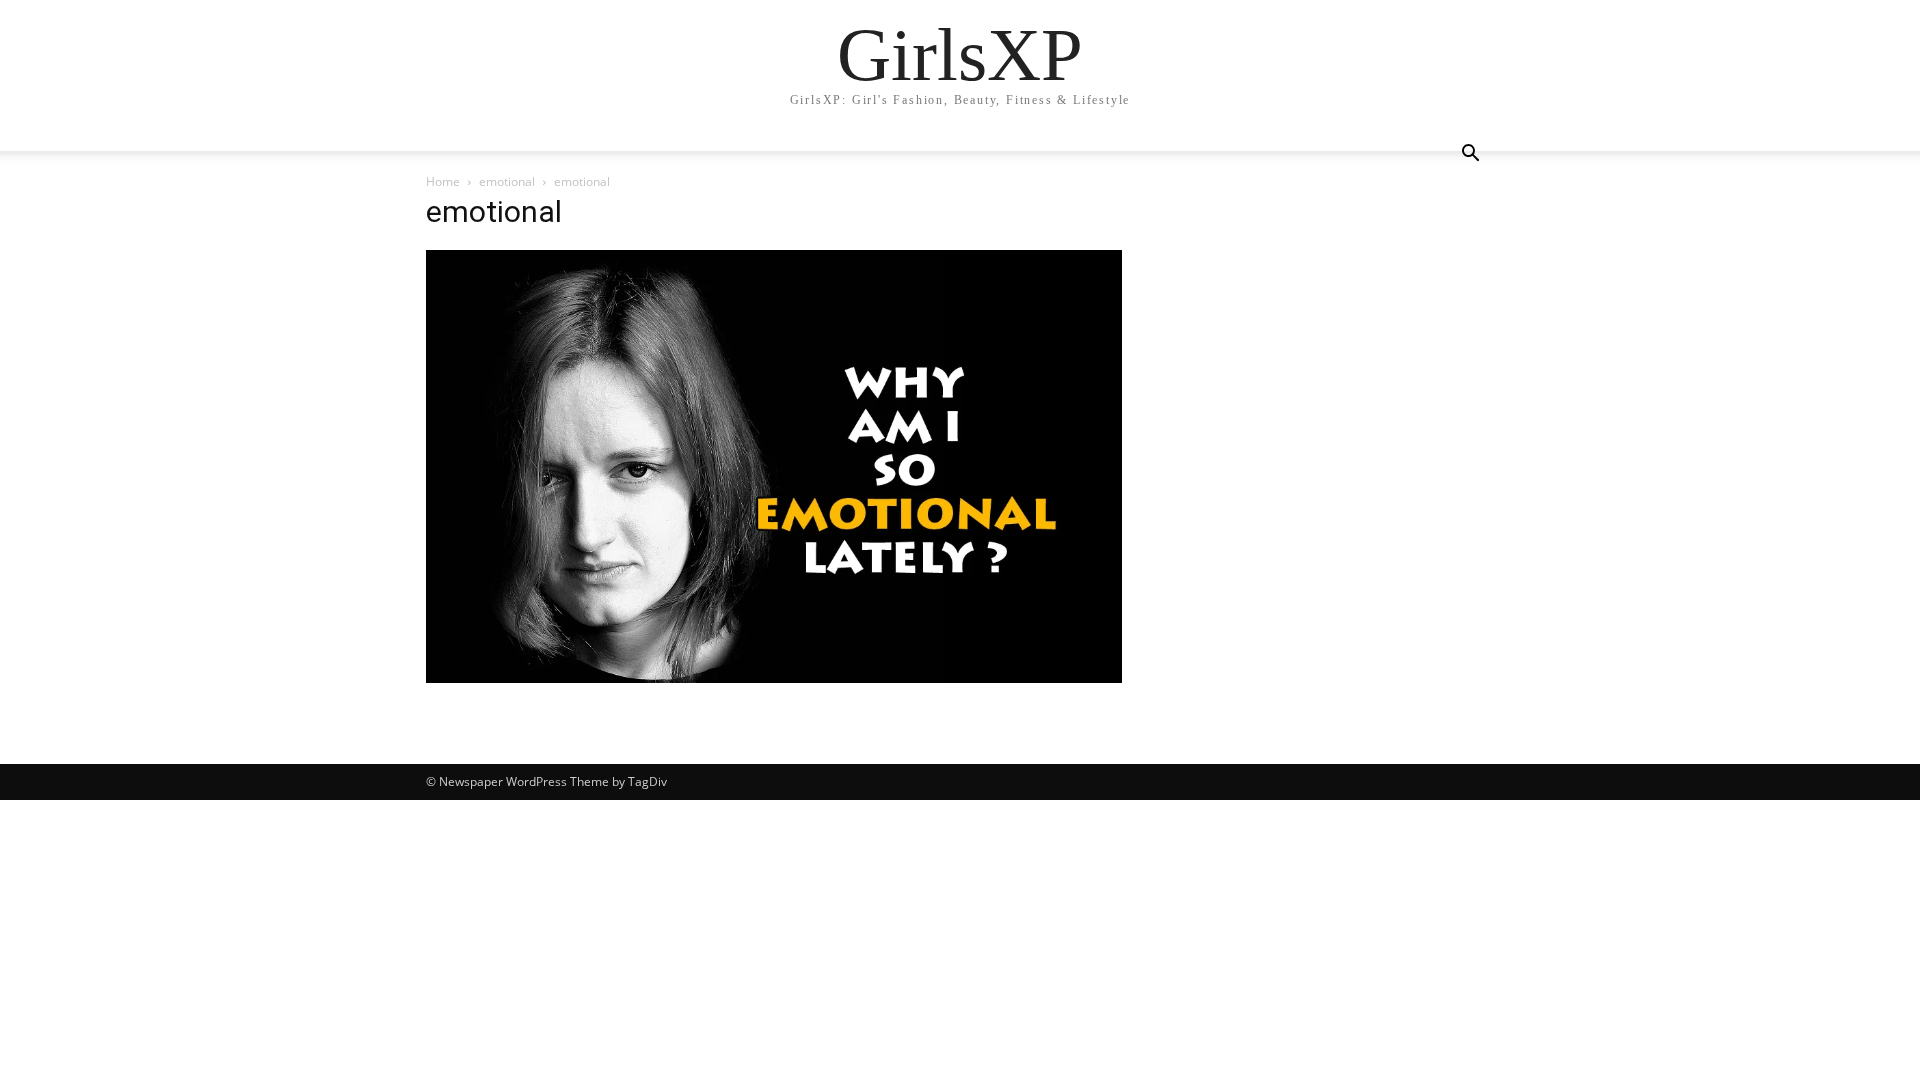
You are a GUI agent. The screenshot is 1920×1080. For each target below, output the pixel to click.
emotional (507, 181)
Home (443, 181)
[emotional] (774, 677)
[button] (1470, 155)
